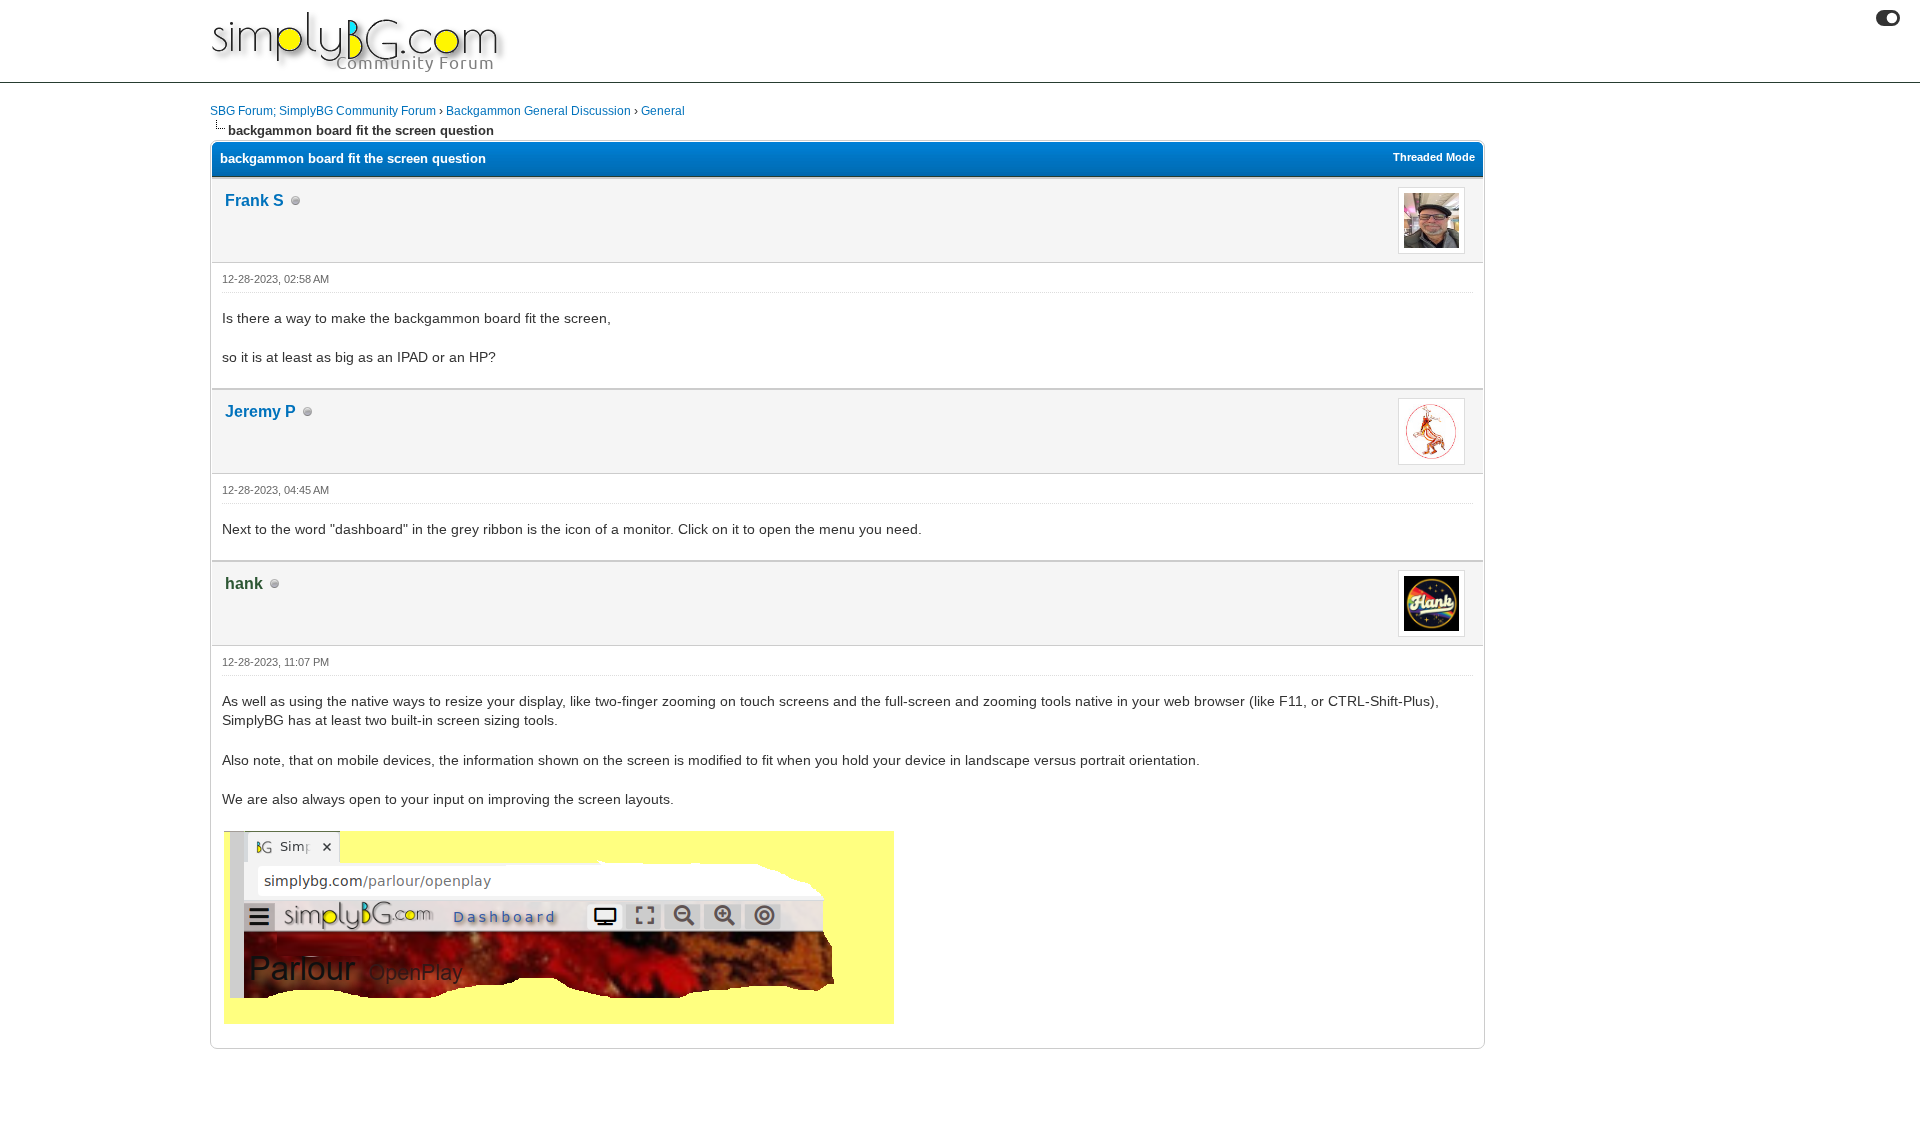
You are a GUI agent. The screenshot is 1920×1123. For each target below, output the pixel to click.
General (663, 111)
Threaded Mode (1434, 157)
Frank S (254, 200)
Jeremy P (260, 411)
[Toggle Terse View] (1888, 18)
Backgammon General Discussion (538, 111)
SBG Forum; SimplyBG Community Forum (323, 111)
